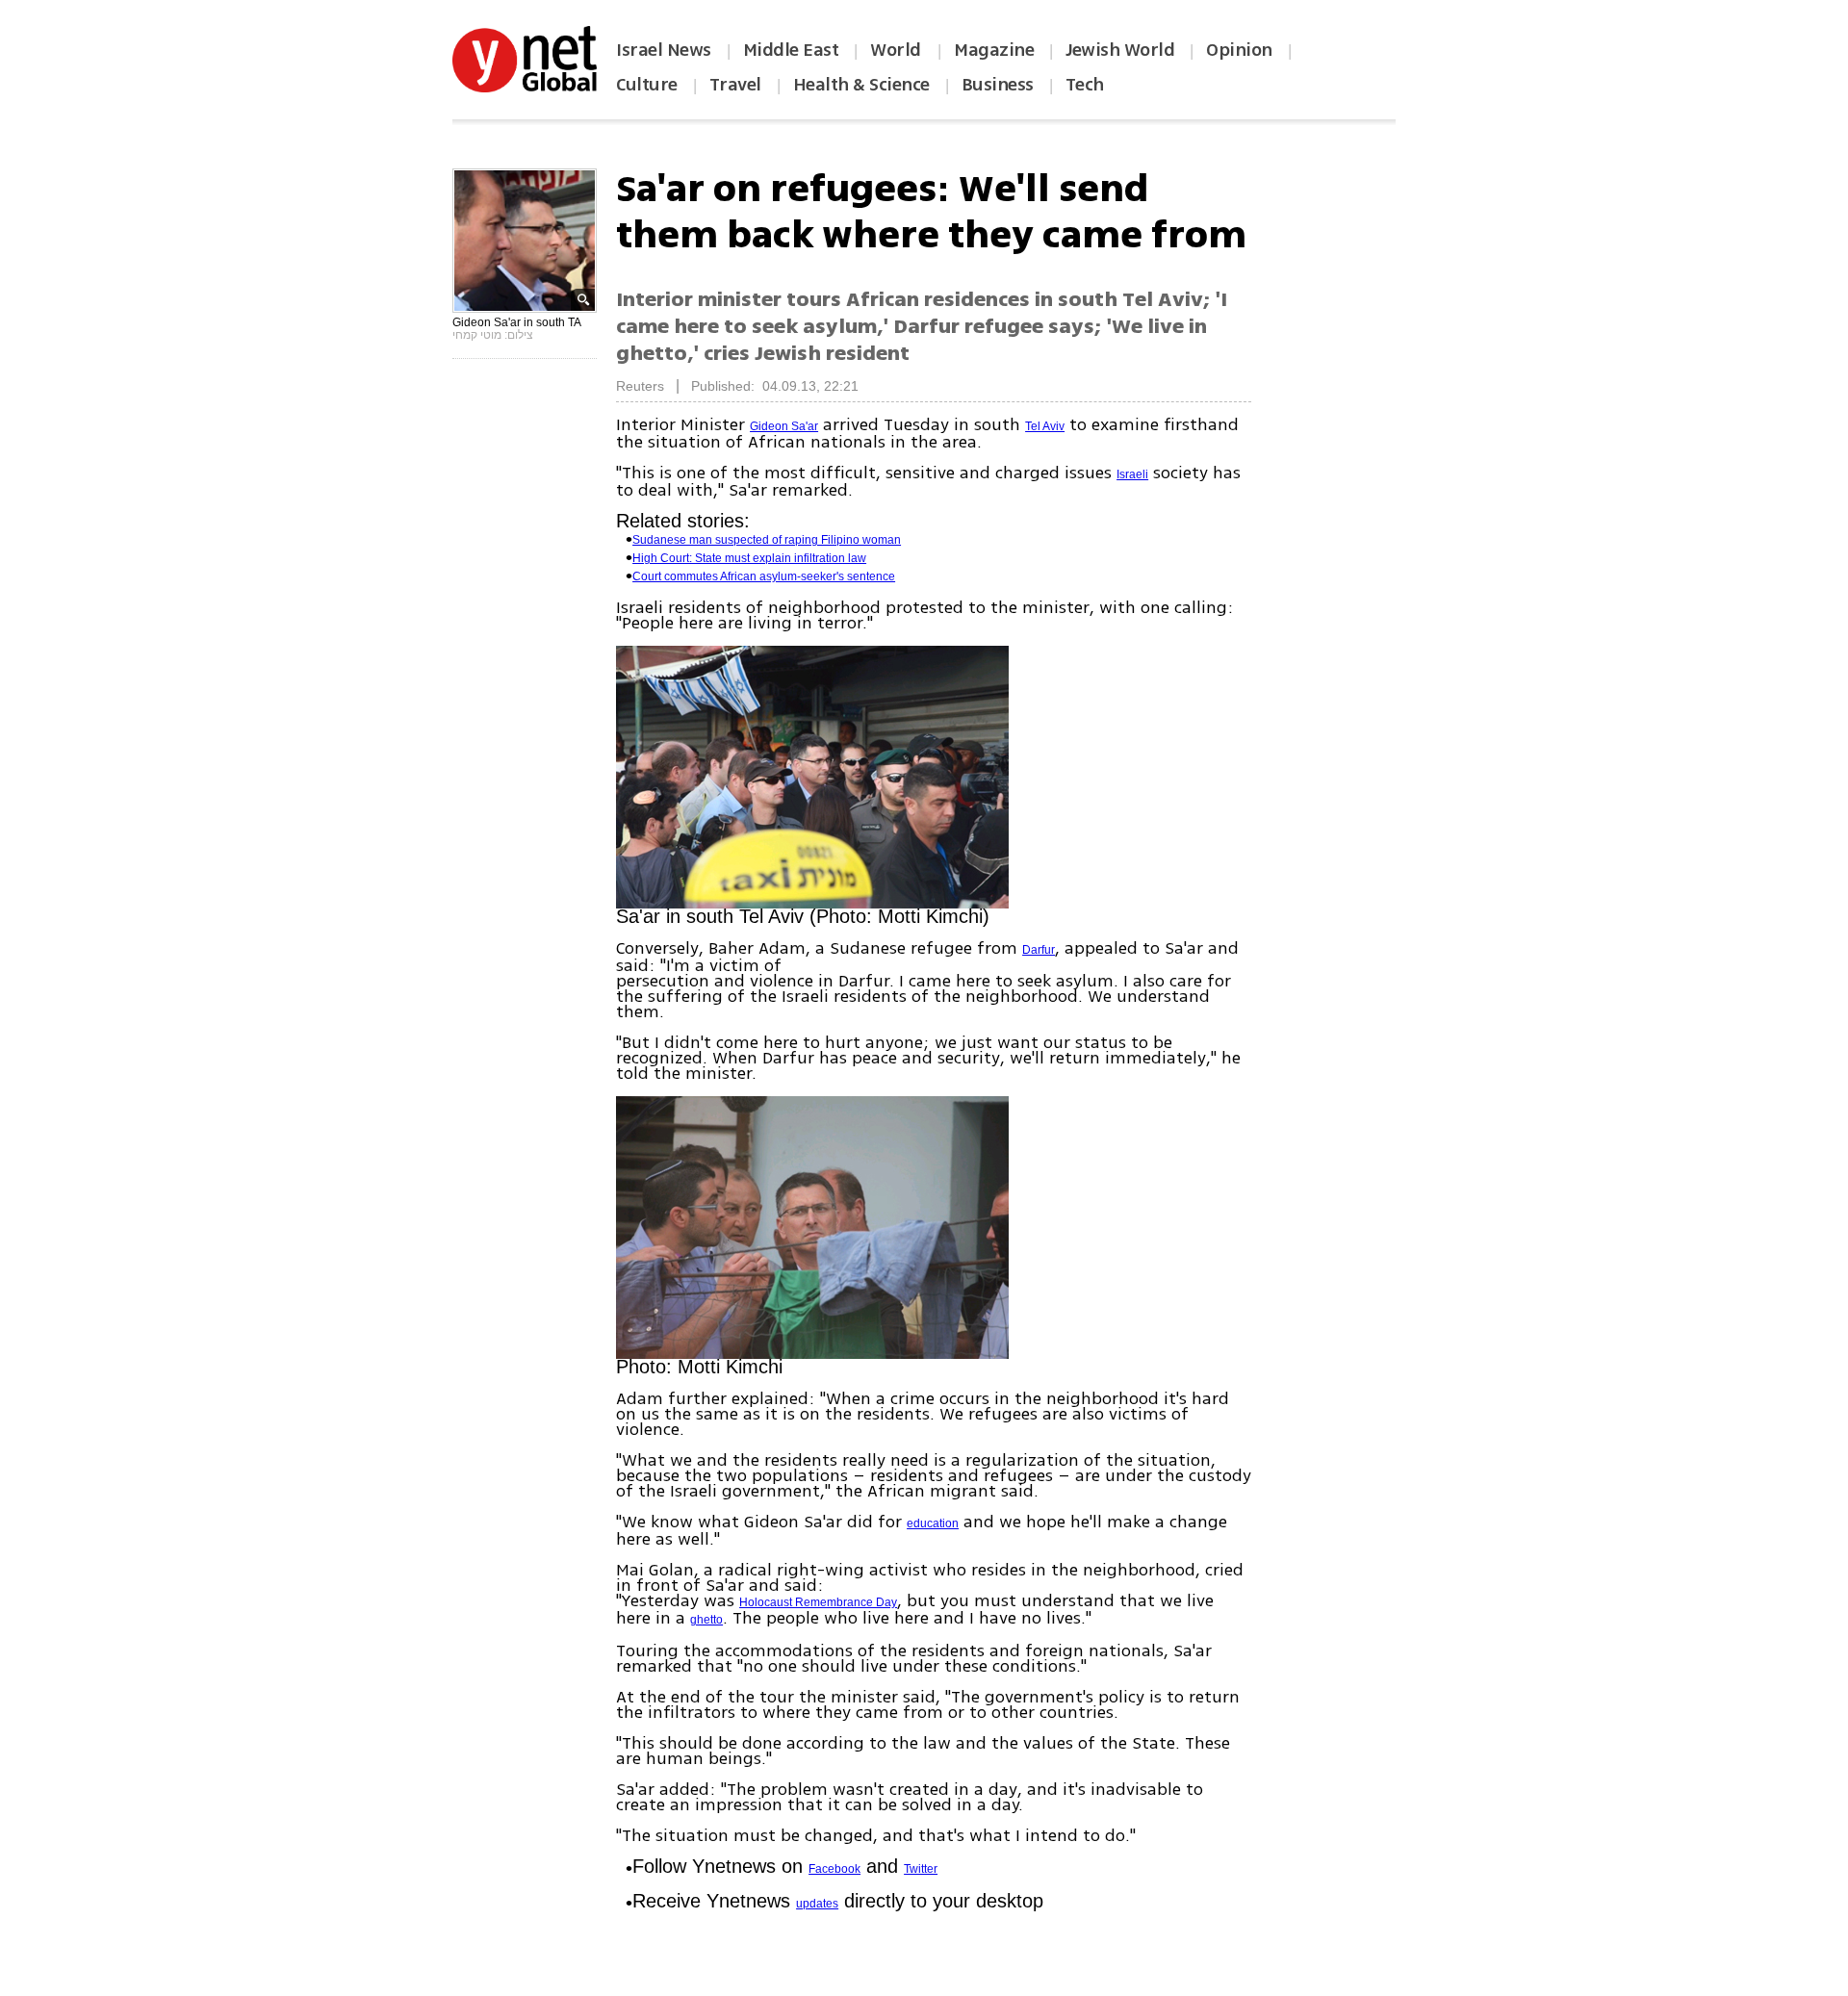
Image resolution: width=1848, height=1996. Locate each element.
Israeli (1132, 474)
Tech (1085, 85)
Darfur (1039, 950)
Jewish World (1120, 50)
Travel (735, 85)
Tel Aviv (1045, 426)
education (933, 1523)
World (898, 50)
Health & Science (861, 85)
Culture (647, 85)
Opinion (1239, 50)
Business (998, 85)
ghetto (706, 1620)
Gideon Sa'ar (784, 426)
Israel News (664, 50)
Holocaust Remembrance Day (818, 1602)
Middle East (791, 50)
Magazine (994, 50)
